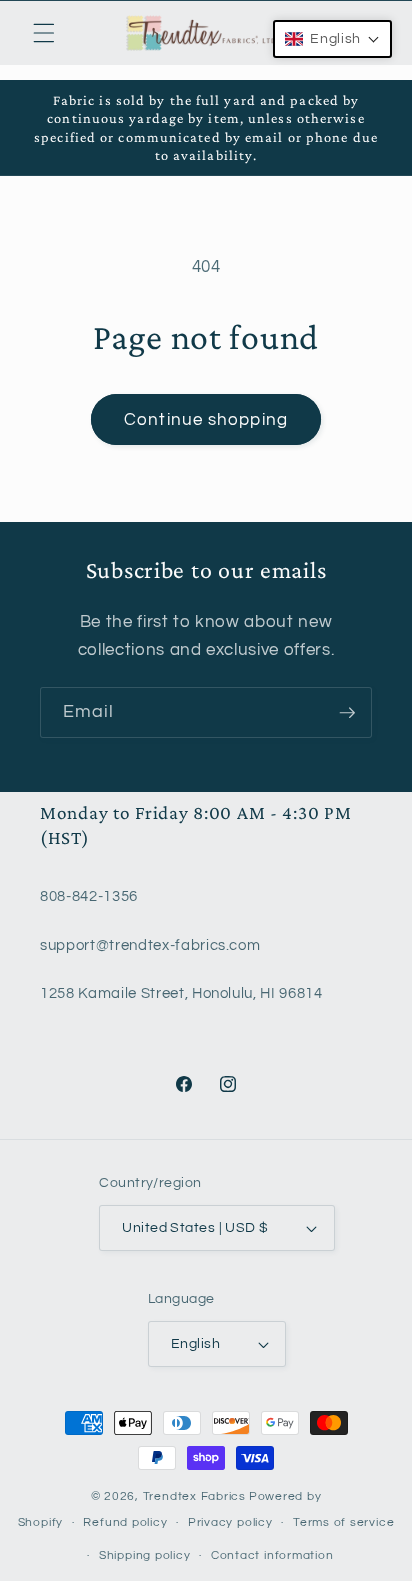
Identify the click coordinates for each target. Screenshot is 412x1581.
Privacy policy (230, 1522)
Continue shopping (206, 419)
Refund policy (125, 1522)
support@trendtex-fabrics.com (150, 945)
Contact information (272, 1555)
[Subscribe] (347, 713)
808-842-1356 (89, 896)
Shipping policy (145, 1555)
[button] (44, 33)
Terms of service (343, 1522)
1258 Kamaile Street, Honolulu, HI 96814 (181, 993)
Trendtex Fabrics (194, 1496)
